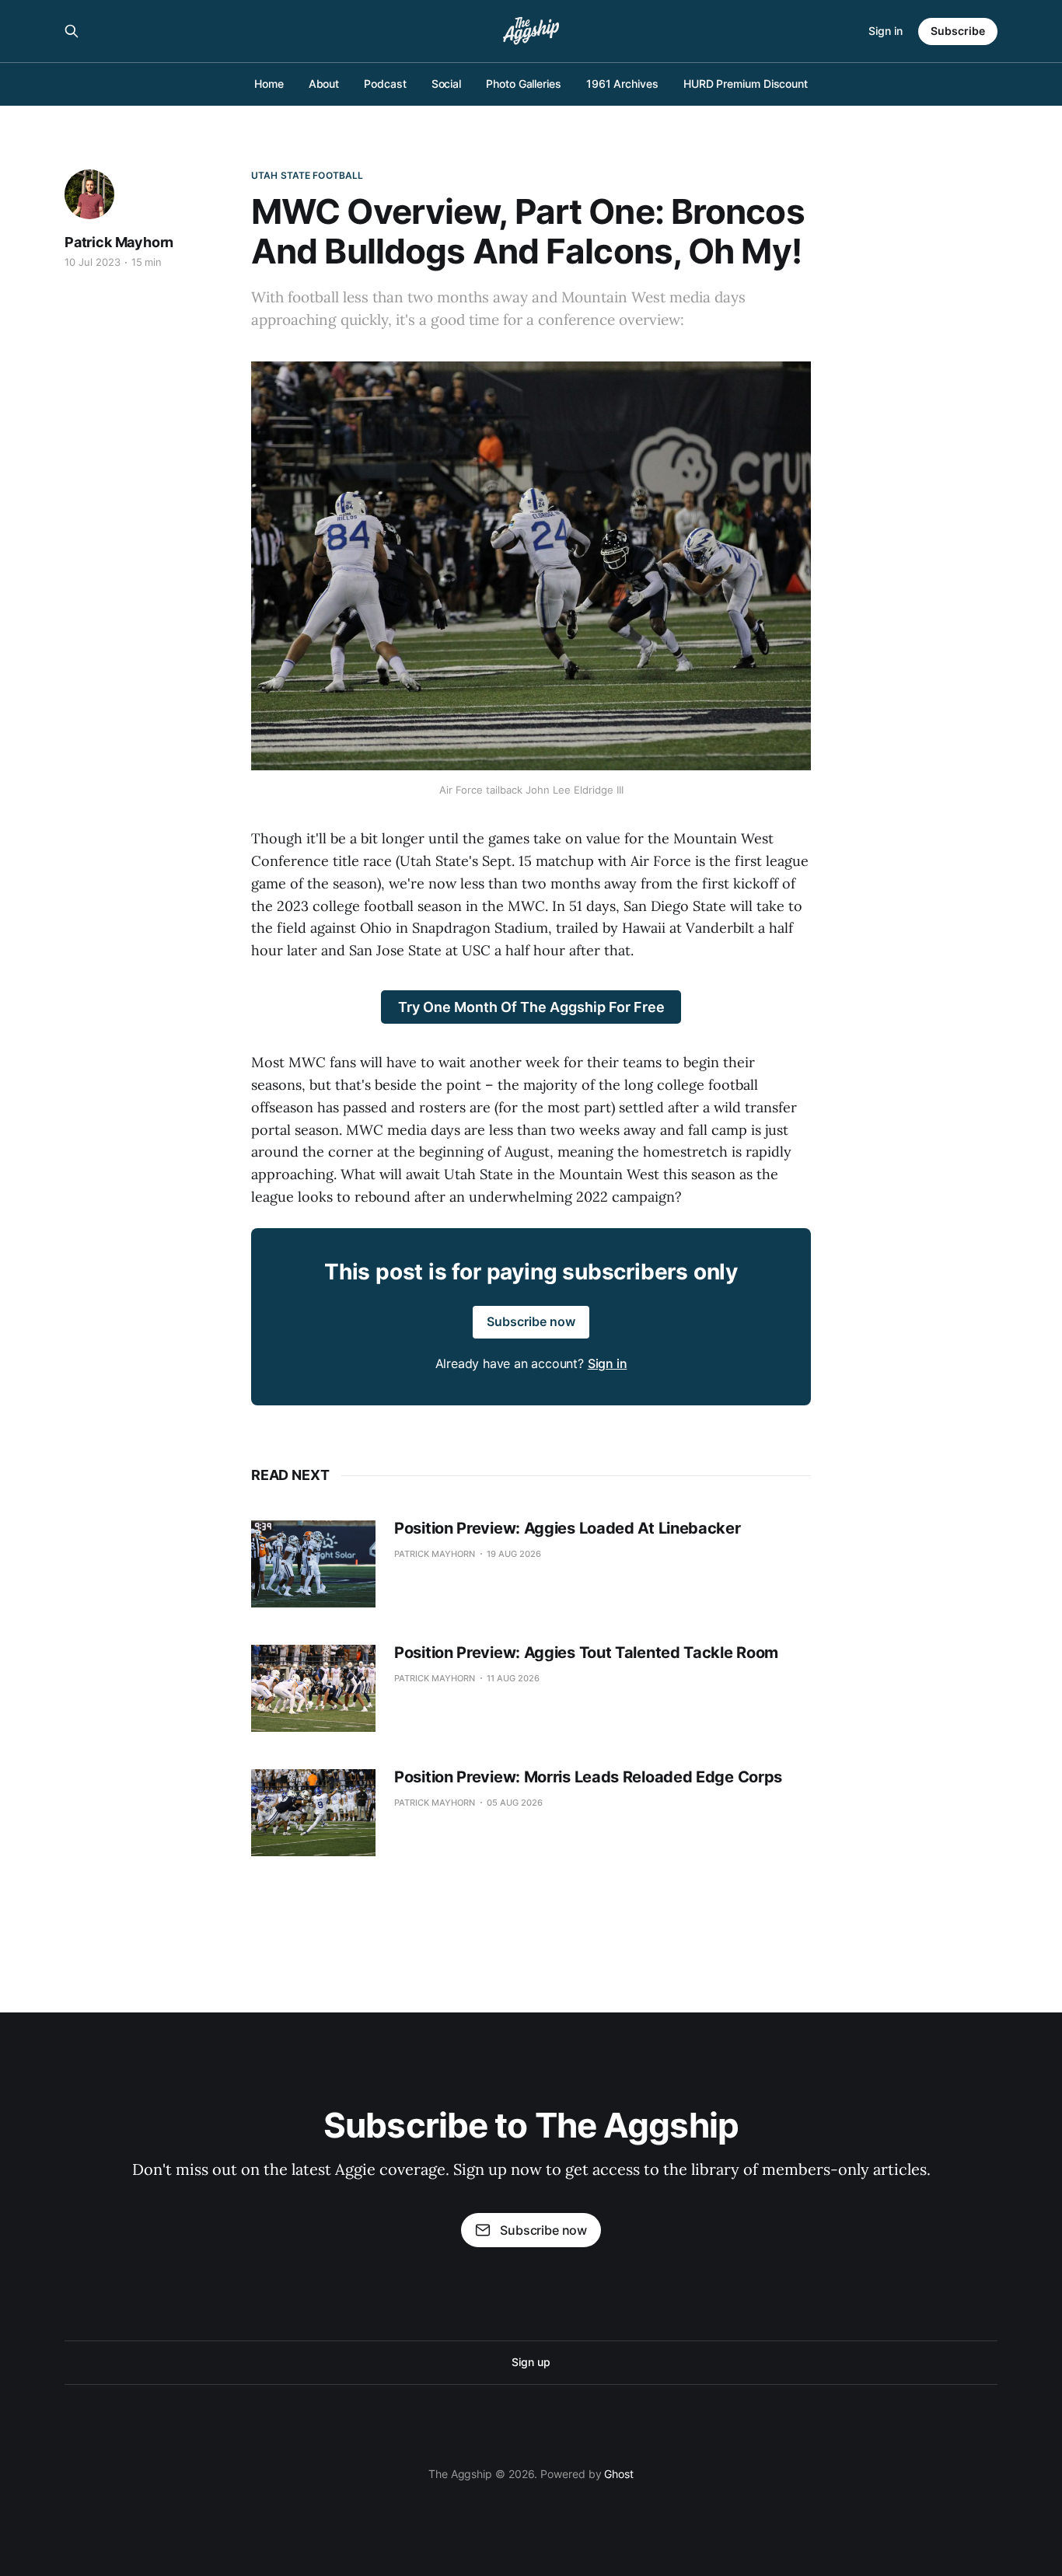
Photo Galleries (524, 84)
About (324, 84)
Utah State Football (307, 175)
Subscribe (958, 31)
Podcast (385, 84)
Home (269, 84)
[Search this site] (72, 31)
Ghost (619, 2474)
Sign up (531, 2362)
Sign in (886, 31)
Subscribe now (531, 1321)
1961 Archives (622, 84)
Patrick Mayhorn (119, 242)
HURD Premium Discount (746, 84)
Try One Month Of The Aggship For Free (531, 1007)
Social (447, 84)
